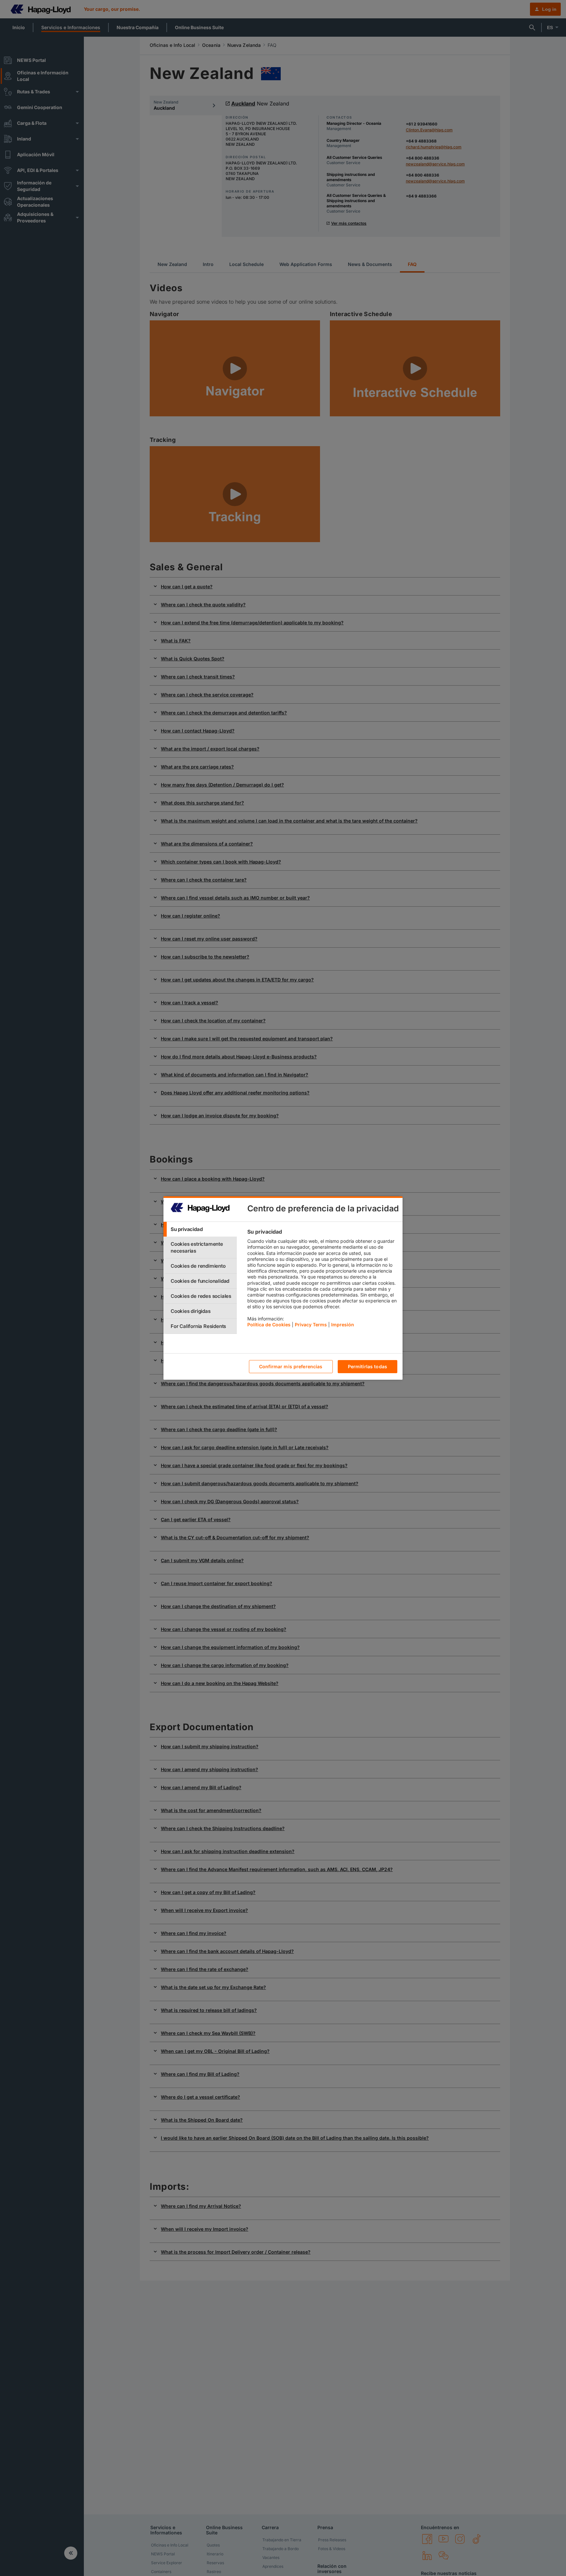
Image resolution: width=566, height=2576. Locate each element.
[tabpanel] (322, 1280)
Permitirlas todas (368, 1367)
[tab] (200, 1229)
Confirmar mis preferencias (291, 1367)
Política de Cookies (269, 1325)
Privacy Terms (311, 1325)
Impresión (343, 1325)
